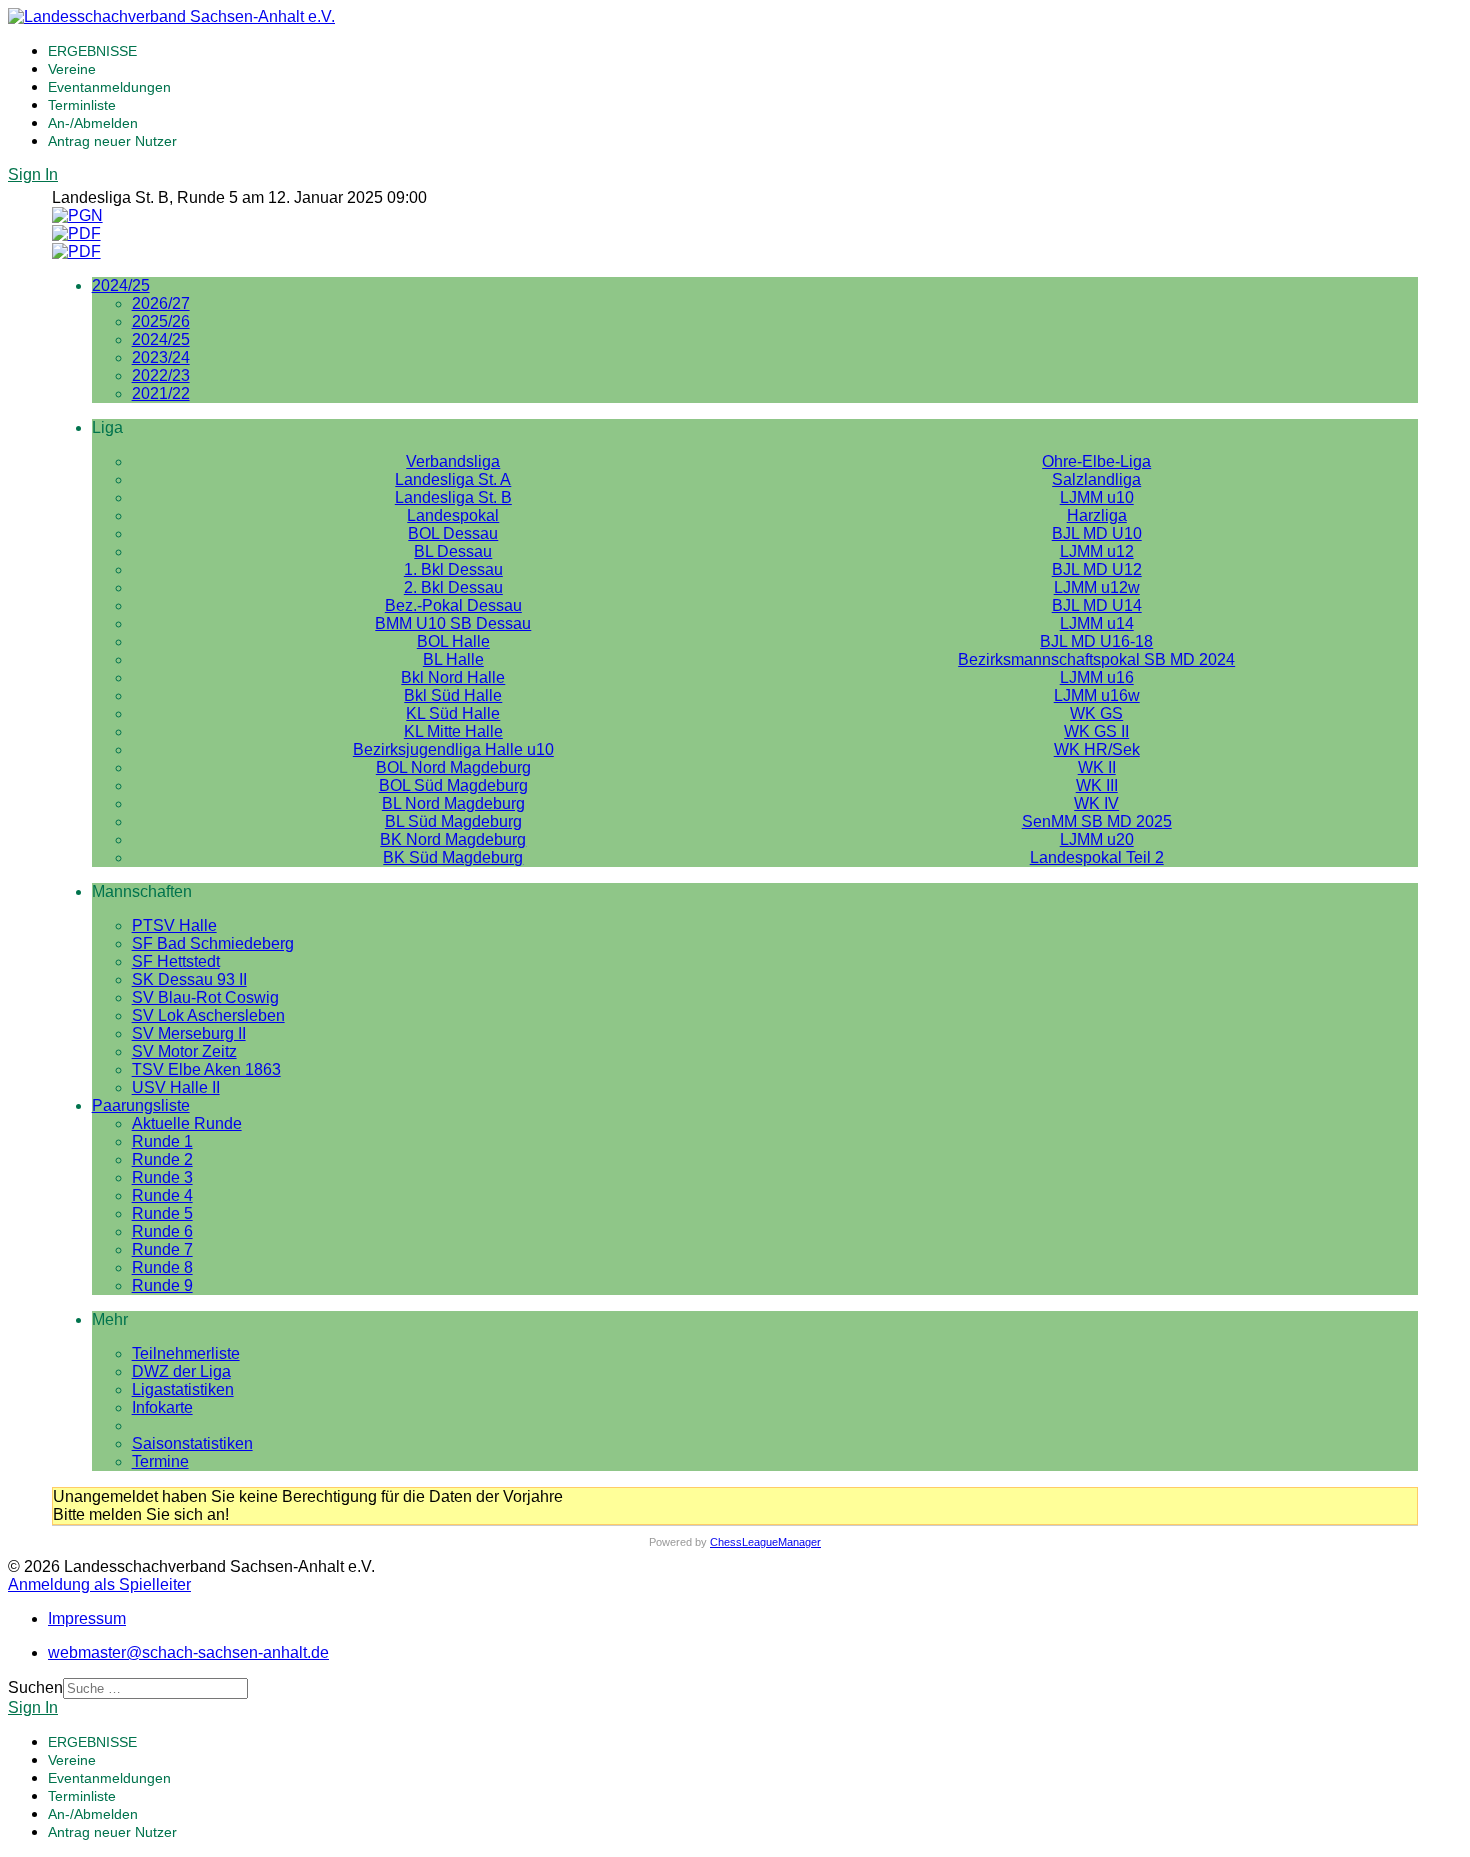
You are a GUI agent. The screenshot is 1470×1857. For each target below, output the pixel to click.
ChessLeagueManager (765, 1542)
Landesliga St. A (453, 479)
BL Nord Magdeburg (453, 803)
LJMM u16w (1097, 695)
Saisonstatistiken (192, 1443)
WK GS (1096, 713)
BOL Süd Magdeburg (453, 785)
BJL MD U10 (1097, 533)
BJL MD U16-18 (1096, 641)
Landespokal (453, 515)
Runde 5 (162, 1213)
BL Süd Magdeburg (453, 821)
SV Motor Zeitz (184, 1051)
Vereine (72, 69)
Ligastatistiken (183, 1389)
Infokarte (162, 1407)
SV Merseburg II (189, 1033)
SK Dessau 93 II (189, 979)
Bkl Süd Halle (453, 695)
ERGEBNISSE (92, 51)
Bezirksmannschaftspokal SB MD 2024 (1096, 659)
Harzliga (1097, 515)
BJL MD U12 (1097, 569)
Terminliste (82, 105)
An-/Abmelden (93, 123)
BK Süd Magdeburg (453, 857)
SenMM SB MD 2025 (1097, 821)
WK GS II (1096, 731)
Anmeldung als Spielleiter (99, 1584)
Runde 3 (162, 1177)
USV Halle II (176, 1087)
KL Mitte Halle (453, 731)
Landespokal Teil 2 (1097, 857)
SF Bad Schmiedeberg (213, 943)
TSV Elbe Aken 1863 (206, 1069)
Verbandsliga (453, 461)
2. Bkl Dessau (453, 587)
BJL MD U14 (1097, 605)
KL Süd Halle (453, 713)
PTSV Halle (174, 925)
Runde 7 (162, 1249)
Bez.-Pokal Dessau (453, 605)
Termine (160, 1461)
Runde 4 (162, 1195)
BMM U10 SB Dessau (453, 623)
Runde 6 (162, 1231)
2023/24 (161, 357)
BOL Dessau (453, 533)
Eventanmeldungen (109, 87)
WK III (1097, 785)
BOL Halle (453, 641)
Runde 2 (162, 1159)
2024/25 (121, 285)
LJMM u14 (1097, 623)
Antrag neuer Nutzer (112, 141)
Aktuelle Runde (187, 1123)
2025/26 (161, 321)
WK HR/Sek (1097, 749)
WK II (1097, 767)
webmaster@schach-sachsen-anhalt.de (188, 1652)
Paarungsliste (141, 1105)
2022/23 (161, 375)
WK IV (1096, 803)
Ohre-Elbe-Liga (1096, 461)
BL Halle (453, 659)
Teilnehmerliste (186, 1353)
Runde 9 (162, 1285)
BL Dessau (453, 551)
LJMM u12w (1097, 587)
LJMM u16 (1097, 677)
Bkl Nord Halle (453, 677)
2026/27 (161, 303)
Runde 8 (162, 1267)
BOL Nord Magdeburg (453, 767)
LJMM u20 (1097, 839)
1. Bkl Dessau (453, 569)
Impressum (87, 1618)
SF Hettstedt (176, 961)
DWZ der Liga (181, 1371)
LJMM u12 (1097, 551)
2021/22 (161, 393)
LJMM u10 (1097, 497)
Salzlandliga (1096, 479)
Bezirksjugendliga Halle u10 (453, 749)
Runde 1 (162, 1141)
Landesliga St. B (453, 497)
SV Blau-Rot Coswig (205, 997)
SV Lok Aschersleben (208, 1015)
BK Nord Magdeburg (453, 839)
